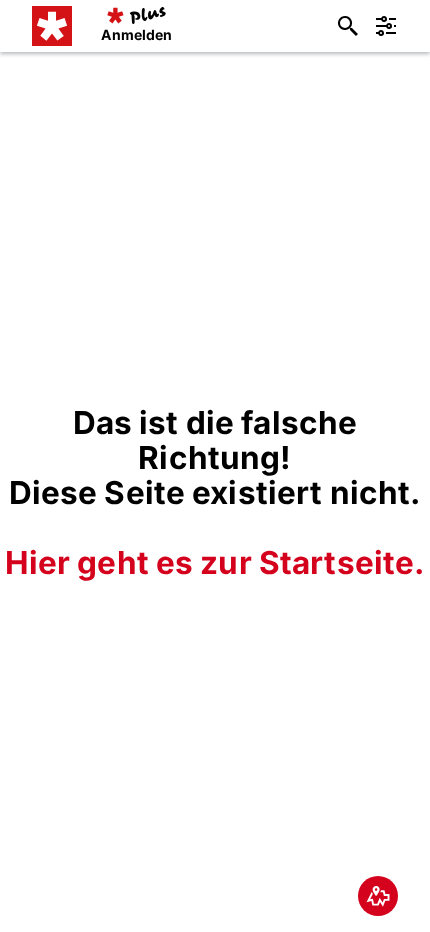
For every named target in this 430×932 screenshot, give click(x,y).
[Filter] (386, 26)
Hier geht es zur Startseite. (215, 562)
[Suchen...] (348, 26)
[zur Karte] (378, 896)
